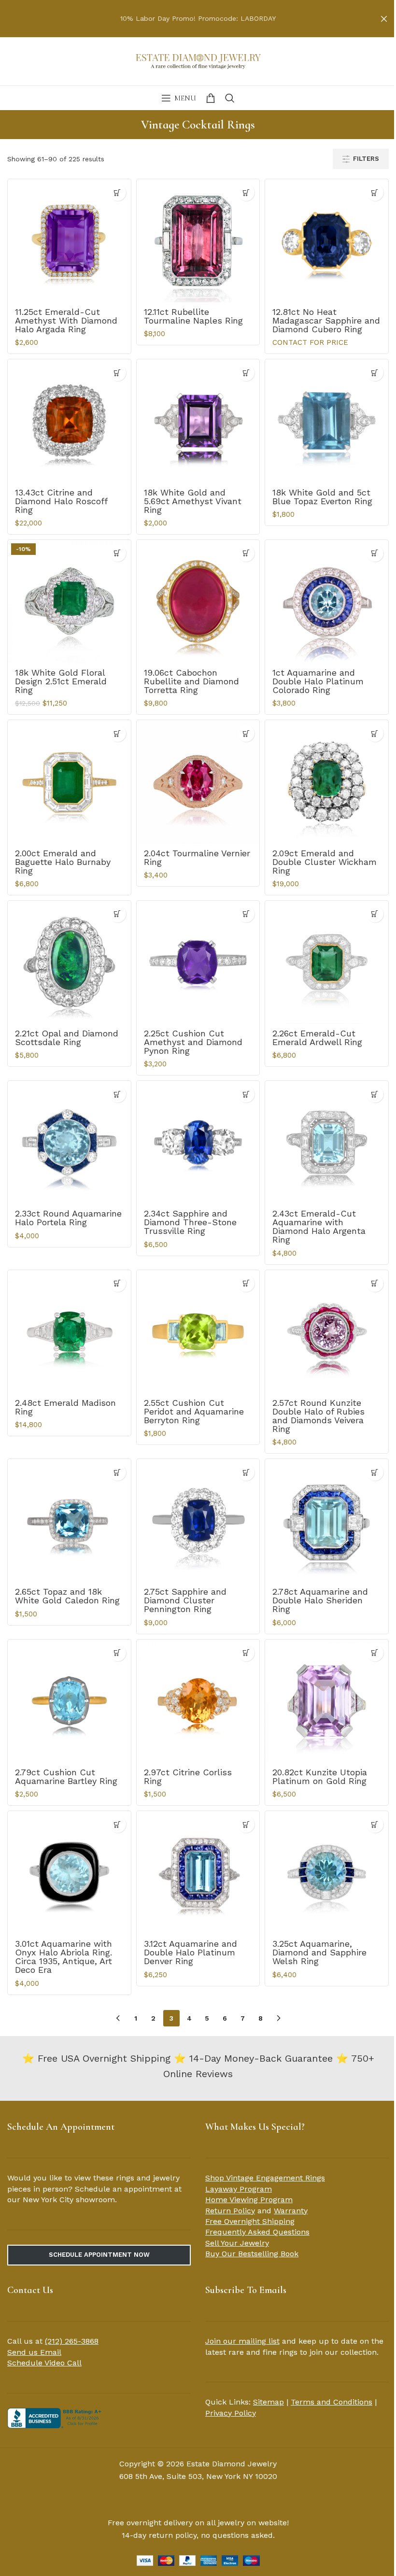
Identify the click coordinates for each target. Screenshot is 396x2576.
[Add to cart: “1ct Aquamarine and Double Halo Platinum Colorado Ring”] (375, 553)
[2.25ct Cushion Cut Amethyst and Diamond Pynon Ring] (198, 962)
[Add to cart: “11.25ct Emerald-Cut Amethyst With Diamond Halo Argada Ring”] (118, 192)
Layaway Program (239, 2189)
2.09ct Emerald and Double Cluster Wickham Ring (325, 862)
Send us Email (34, 2352)
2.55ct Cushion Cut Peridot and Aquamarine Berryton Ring (194, 1411)
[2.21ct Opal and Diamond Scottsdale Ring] (69, 962)
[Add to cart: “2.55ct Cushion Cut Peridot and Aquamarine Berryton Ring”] (246, 1283)
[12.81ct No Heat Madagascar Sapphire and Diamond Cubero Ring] (327, 241)
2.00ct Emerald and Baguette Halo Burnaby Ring (63, 862)
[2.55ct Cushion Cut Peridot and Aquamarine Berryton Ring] (198, 1332)
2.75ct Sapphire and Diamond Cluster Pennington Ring (185, 1600)
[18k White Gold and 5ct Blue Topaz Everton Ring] (327, 421)
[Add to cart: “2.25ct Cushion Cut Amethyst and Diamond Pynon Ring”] (246, 914)
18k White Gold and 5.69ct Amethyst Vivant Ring (193, 501)
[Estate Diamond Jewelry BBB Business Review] (56, 2417)
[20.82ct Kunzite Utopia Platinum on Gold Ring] (327, 1701)
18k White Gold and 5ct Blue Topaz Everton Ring (322, 497)
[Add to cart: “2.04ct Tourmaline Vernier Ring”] (246, 733)
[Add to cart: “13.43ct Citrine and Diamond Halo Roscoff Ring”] (118, 373)
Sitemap (269, 2402)
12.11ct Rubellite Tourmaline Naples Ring (193, 316)
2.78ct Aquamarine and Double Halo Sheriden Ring (320, 1600)
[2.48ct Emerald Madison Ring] (69, 1332)
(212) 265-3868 (72, 2341)
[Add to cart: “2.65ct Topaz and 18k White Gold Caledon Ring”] (118, 1472)
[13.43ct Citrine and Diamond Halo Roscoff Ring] (69, 421)
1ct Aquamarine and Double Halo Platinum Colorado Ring (318, 681)
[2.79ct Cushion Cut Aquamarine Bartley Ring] (69, 1701)
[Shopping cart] (211, 98)
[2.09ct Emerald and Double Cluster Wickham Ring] (327, 782)
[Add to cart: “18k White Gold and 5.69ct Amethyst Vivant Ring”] (246, 373)
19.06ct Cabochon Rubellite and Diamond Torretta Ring (191, 681)
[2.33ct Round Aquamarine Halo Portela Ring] (69, 1142)
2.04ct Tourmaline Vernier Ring (197, 857)
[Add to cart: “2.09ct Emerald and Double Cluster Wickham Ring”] (375, 733)
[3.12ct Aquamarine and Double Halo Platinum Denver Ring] (198, 1873)
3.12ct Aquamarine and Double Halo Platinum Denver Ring (191, 1952)
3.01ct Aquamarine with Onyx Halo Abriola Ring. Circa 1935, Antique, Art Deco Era (64, 1957)
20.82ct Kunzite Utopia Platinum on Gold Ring (320, 1776)
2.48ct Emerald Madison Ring (65, 1407)
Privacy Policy (231, 2413)
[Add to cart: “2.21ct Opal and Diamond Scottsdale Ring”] (118, 914)
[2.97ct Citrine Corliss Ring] (198, 1701)
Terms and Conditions (332, 2402)
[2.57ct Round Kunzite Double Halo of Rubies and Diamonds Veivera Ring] (327, 1332)
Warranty (291, 2211)
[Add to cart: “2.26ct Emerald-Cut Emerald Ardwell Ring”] (375, 914)
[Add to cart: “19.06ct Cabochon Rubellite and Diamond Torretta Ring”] (246, 553)
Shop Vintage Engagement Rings (265, 2178)
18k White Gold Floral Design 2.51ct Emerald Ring (61, 681)
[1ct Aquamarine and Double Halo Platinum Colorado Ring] (327, 602)
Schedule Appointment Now (99, 2255)
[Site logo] (198, 60)
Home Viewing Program (249, 2200)
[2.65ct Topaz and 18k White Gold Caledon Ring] (69, 1521)
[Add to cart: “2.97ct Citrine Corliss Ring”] (246, 1653)
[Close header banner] (384, 19)
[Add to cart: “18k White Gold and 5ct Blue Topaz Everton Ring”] (375, 373)
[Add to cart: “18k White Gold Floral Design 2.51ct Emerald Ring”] (118, 553)
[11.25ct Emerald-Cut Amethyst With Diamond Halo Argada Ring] (69, 241)
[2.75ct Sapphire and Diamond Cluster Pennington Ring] (198, 1521)
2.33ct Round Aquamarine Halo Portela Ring (68, 1218)
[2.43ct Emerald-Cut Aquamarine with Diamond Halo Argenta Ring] (327, 1142)
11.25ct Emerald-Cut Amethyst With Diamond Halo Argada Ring (66, 320)
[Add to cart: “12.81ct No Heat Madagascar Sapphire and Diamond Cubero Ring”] (375, 192)
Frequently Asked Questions (257, 2232)
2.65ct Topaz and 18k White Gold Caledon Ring (67, 1596)
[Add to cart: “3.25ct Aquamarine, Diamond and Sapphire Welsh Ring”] (375, 1824)
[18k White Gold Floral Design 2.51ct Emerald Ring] (69, 602)
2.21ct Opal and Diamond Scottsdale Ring (67, 1038)
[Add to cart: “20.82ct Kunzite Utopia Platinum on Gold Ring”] (375, 1653)
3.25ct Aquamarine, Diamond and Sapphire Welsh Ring (319, 1952)
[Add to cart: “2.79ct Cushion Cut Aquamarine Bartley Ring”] (118, 1653)
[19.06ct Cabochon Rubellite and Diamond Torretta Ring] (198, 602)
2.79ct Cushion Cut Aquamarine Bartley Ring (66, 1776)
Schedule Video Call (44, 2363)
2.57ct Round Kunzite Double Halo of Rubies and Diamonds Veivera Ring (318, 1416)
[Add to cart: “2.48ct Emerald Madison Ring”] (118, 1283)
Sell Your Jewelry (237, 2243)
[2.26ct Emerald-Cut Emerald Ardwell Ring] (327, 962)
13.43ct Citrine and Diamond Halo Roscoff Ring (61, 501)
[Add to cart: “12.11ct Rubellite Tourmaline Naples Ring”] (246, 192)
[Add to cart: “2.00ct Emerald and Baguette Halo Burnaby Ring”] (118, 733)
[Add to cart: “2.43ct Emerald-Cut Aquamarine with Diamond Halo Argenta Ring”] (375, 1094)
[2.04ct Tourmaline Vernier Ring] (198, 782)
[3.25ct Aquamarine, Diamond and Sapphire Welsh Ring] (327, 1873)
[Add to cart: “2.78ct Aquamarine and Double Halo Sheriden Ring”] (375, 1472)
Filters (366, 159)
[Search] (230, 98)
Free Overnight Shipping (250, 2221)
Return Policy (230, 2211)
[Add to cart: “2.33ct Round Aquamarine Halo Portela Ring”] (118, 1094)
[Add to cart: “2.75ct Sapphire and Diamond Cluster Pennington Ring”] (246, 1472)
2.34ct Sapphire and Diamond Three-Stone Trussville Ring (190, 1222)
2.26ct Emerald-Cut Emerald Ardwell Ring (317, 1038)
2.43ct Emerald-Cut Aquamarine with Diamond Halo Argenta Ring (319, 1226)
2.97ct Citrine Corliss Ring (188, 1776)
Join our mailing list (242, 2341)
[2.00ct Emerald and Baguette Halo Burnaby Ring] (69, 782)
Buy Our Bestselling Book (252, 2254)
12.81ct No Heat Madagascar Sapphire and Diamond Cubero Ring (326, 320)
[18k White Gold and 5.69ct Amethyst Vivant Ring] (198, 421)
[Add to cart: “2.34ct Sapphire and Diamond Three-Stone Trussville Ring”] (246, 1094)
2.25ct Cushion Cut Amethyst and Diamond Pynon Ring (193, 1042)
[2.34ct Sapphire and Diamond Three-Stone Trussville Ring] (198, 1142)
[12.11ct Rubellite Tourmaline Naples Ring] (198, 241)
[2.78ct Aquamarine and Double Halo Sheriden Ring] (327, 1521)
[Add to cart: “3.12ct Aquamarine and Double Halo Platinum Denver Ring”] (246, 1824)
